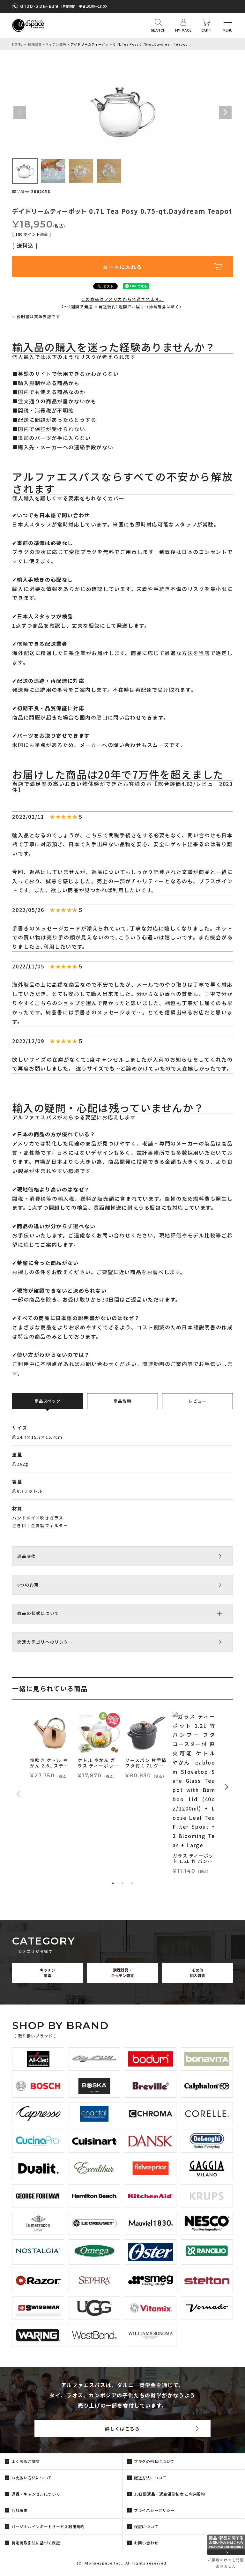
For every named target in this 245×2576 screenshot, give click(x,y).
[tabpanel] (51, 1746)
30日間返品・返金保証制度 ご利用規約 (170, 2494)
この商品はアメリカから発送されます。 (123, 299)
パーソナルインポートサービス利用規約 (48, 2526)
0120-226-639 (39, 6)
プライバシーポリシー (154, 2510)
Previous (20, 112)
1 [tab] (113, 1883)
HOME (17, 44)
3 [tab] (132, 1883)
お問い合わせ (146, 2543)
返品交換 (26, 1556)
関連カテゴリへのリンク (43, 1642)
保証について (146, 2526)
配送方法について (150, 2478)
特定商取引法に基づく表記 (36, 2543)
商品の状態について (38, 1613)
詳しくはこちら (122, 2429)
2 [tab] (122, 1883)
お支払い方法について (32, 2478)
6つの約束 (28, 1585)
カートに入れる (122, 267)
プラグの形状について (154, 2461)
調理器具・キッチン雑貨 (47, 44)
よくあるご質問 (26, 2461)
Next (225, 112)
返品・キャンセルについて (36, 2494)
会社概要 (20, 2510)
